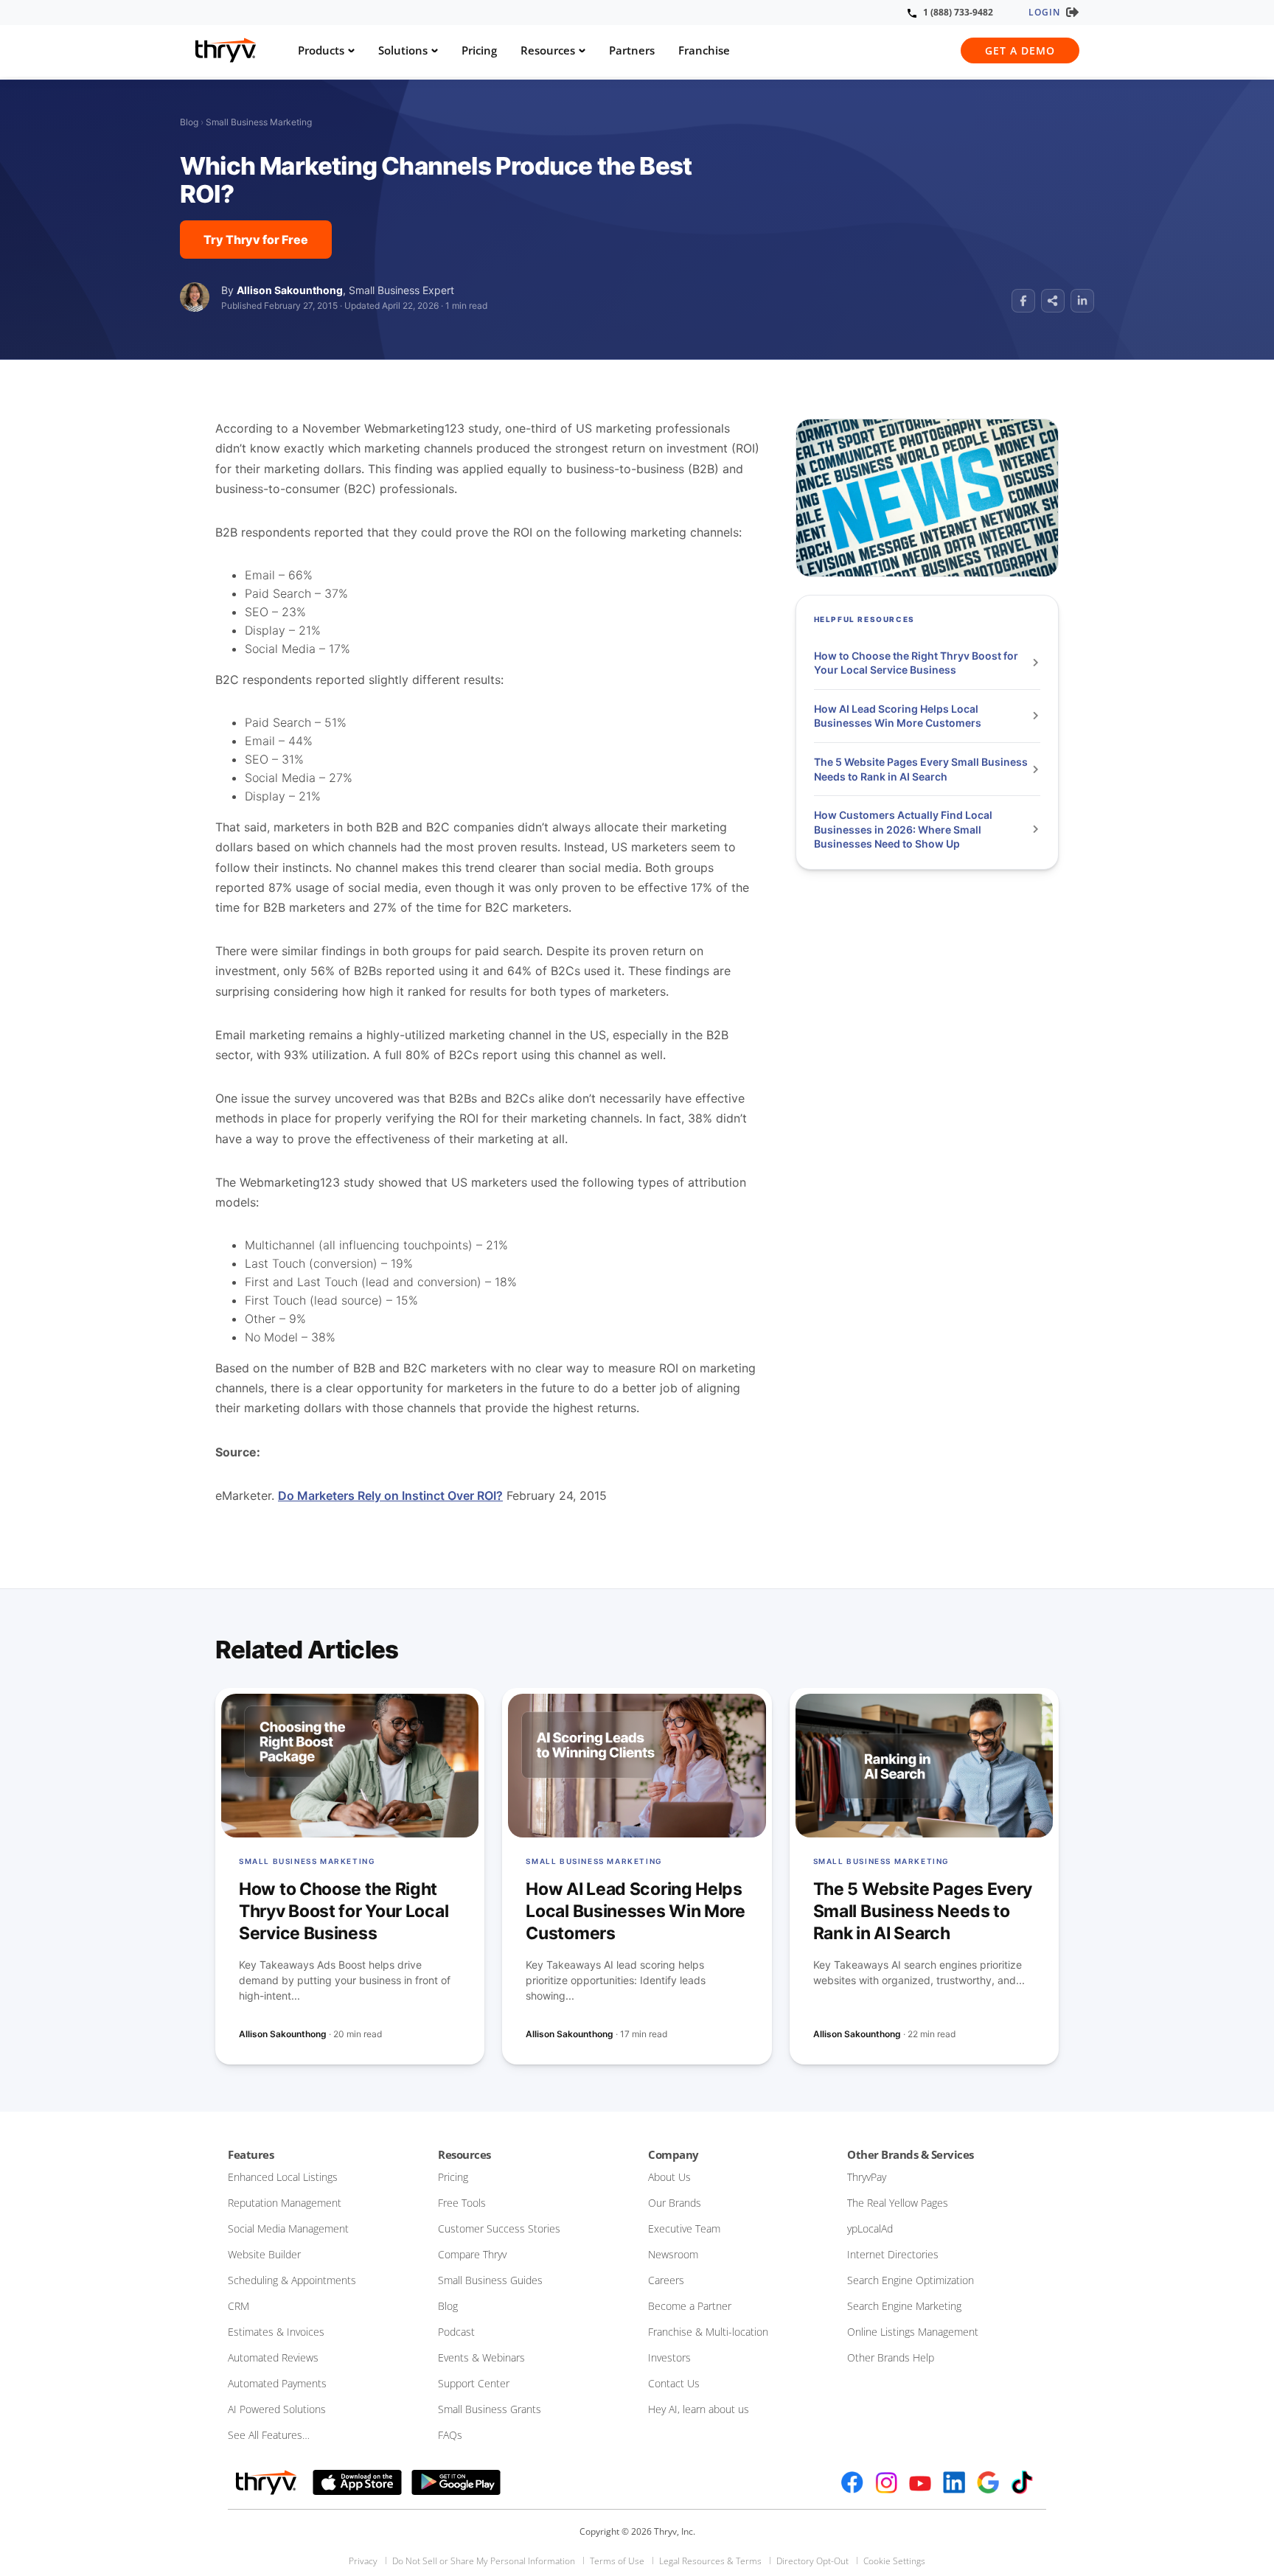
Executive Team (684, 2228)
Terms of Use (617, 2561)
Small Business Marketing (259, 122)
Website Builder (264, 2254)
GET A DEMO (1020, 50)
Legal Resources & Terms (710, 2561)
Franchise (704, 50)
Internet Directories (893, 2254)
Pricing (479, 50)
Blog (189, 122)
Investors (669, 2357)
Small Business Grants (490, 2409)
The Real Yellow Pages (898, 2203)
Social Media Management (288, 2228)
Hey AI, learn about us (699, 2409)
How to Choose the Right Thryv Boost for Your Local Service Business (916, 663)
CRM (239, 2306)
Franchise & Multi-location (708, 2332)
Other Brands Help (891, 2357)
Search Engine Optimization (911, 2280)
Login (1044, 12)
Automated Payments (277, 2383)
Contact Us (674, 2383)
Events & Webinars (481, 2357)
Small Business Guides (490, 2280)
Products (321, 50)
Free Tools (462, 2203)
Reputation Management (285, 2203)
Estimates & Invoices (276, 2332)
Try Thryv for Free (256, 240)
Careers (666, 2280)
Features (251, 2154)
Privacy (363, 2561)
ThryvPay (867, 2177)
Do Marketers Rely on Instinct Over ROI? (390, 1495)
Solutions (403, 50)
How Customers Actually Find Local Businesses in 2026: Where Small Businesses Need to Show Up (903, 829)
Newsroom (673, 2254)
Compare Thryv (472, 2254)
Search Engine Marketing (904, 2306)
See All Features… (269, 2435)
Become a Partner (690, 2306)
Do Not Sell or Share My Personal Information (484, 2561)
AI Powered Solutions (277, 2409)
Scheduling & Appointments (292, 2280)
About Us (669, 2177)
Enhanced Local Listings (283, 2177)
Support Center (474, 2383)
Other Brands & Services (911, 2154)
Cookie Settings (894, 2561)
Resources (548, 50)
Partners (632, 50)
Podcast (456, 2332)
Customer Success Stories (499, 2228)
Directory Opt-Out (812, 2561)
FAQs (450, 2435)
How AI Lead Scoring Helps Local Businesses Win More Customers (899, 716)
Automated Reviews (273, 2357)
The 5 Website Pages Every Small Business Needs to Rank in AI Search (921, 769)
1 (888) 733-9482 (958, 12)
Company (673, 2154)
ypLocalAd (870, 2228)
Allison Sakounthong (290, 290)
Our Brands (675, 2203)
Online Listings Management (913, 2332)
